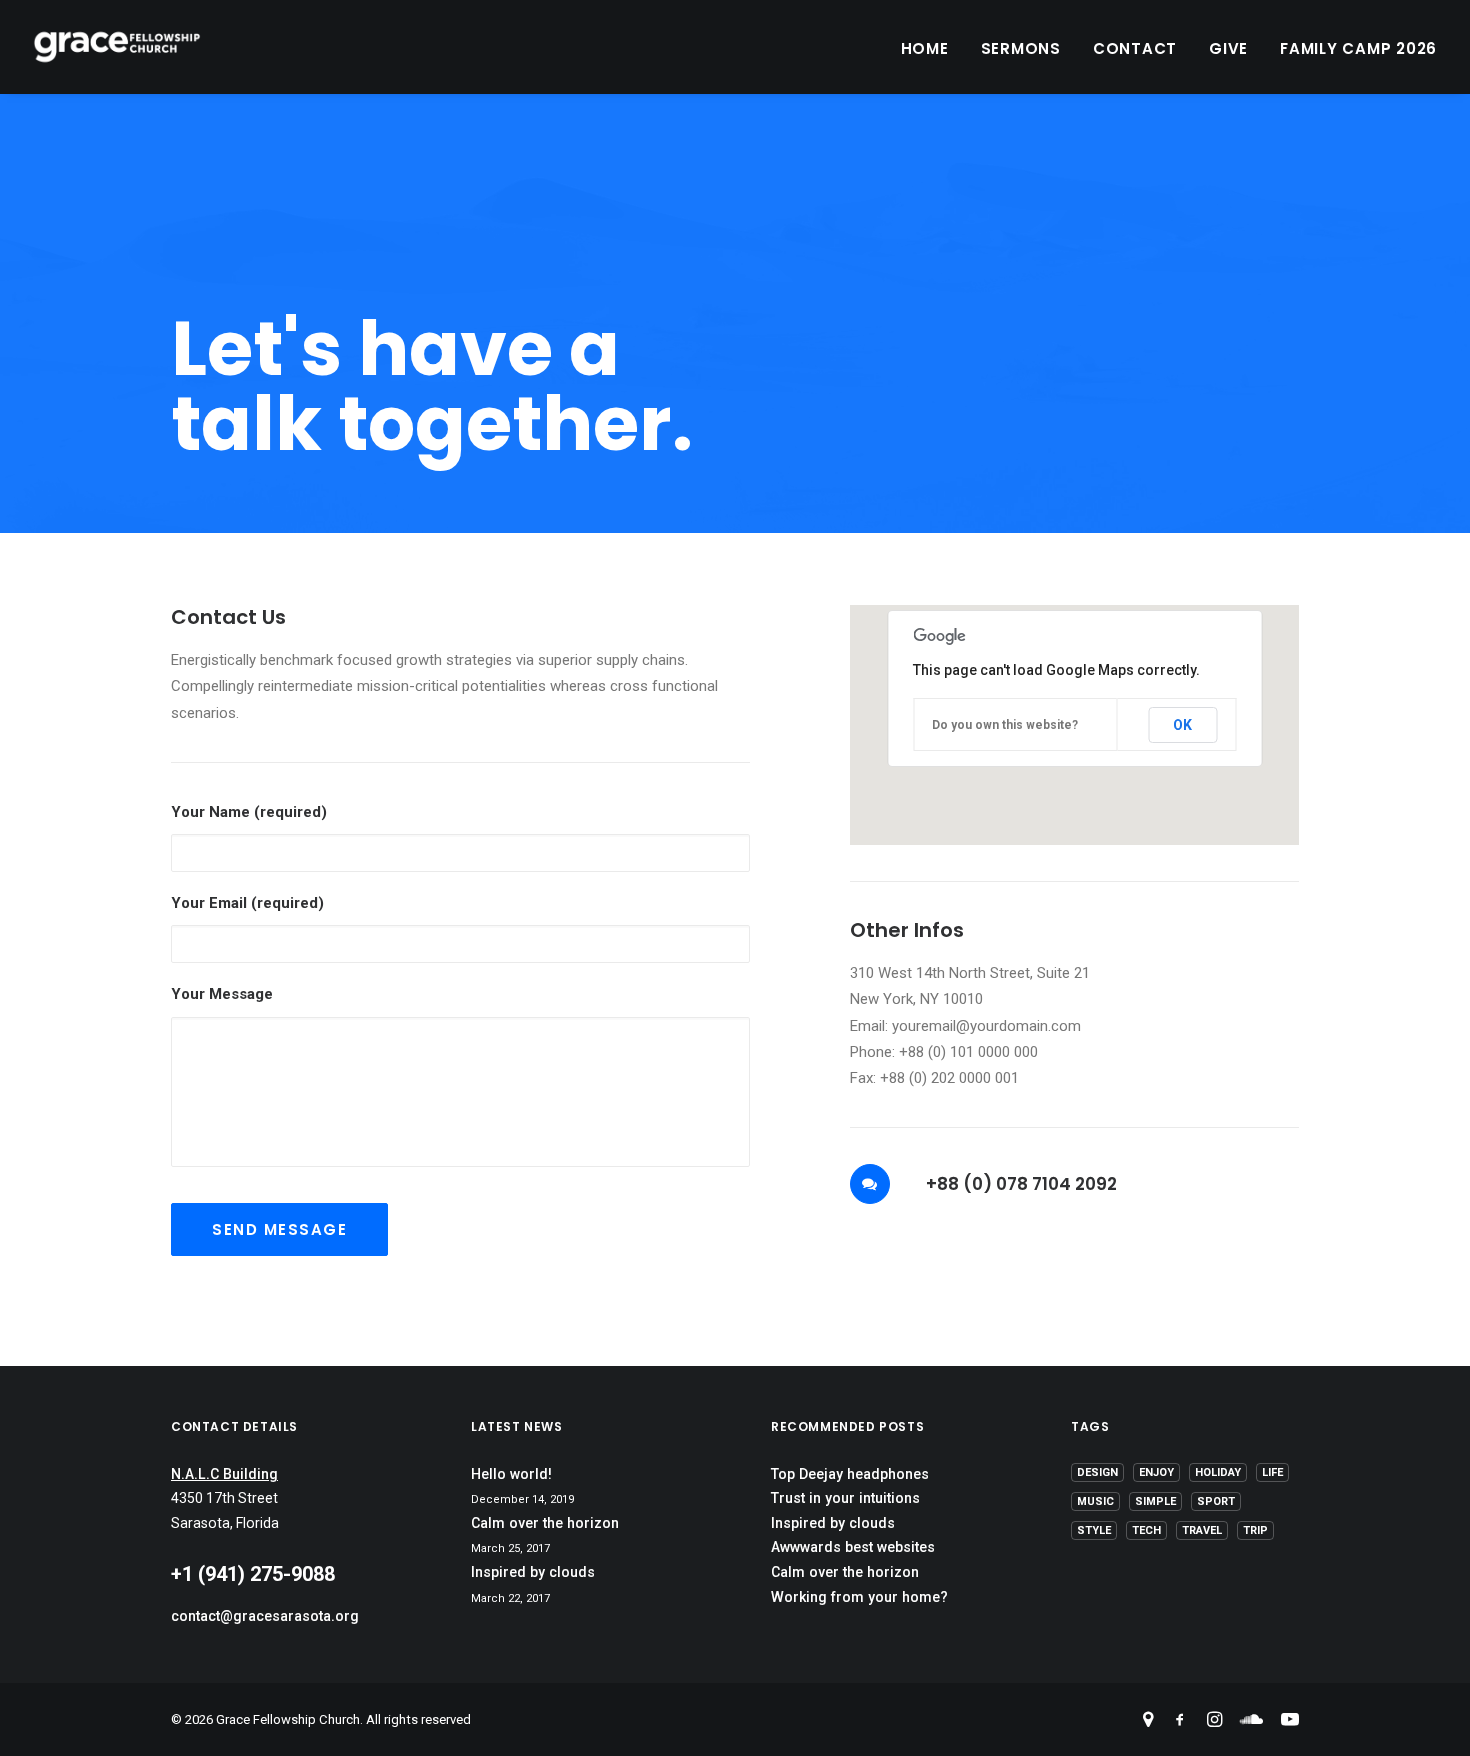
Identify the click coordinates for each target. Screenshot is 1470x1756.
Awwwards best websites (853, 1547)
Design (1097, 1472)
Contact (1135, 48)
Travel (1202, 1530)
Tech (1146, 1530)
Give (1228, 48)
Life (1272, 1472)
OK (1182, 725)
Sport (1216, 1501)
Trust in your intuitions (845, 1498)
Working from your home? (859, 1597)
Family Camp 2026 (1358, 48)
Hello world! (511, 1474)
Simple (1155, 1501)
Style (1094, 1530)
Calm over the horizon (545, 1523)
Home (925, 48)
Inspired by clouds (533, 1572)
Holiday (1218, 1472)
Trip (1255, 1530)
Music (1095, 1501)
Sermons (1021, 48)
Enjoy (1156, 1472)
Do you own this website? (1005, 725)
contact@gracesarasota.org (265, 1616)
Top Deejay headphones (850, 1474)
